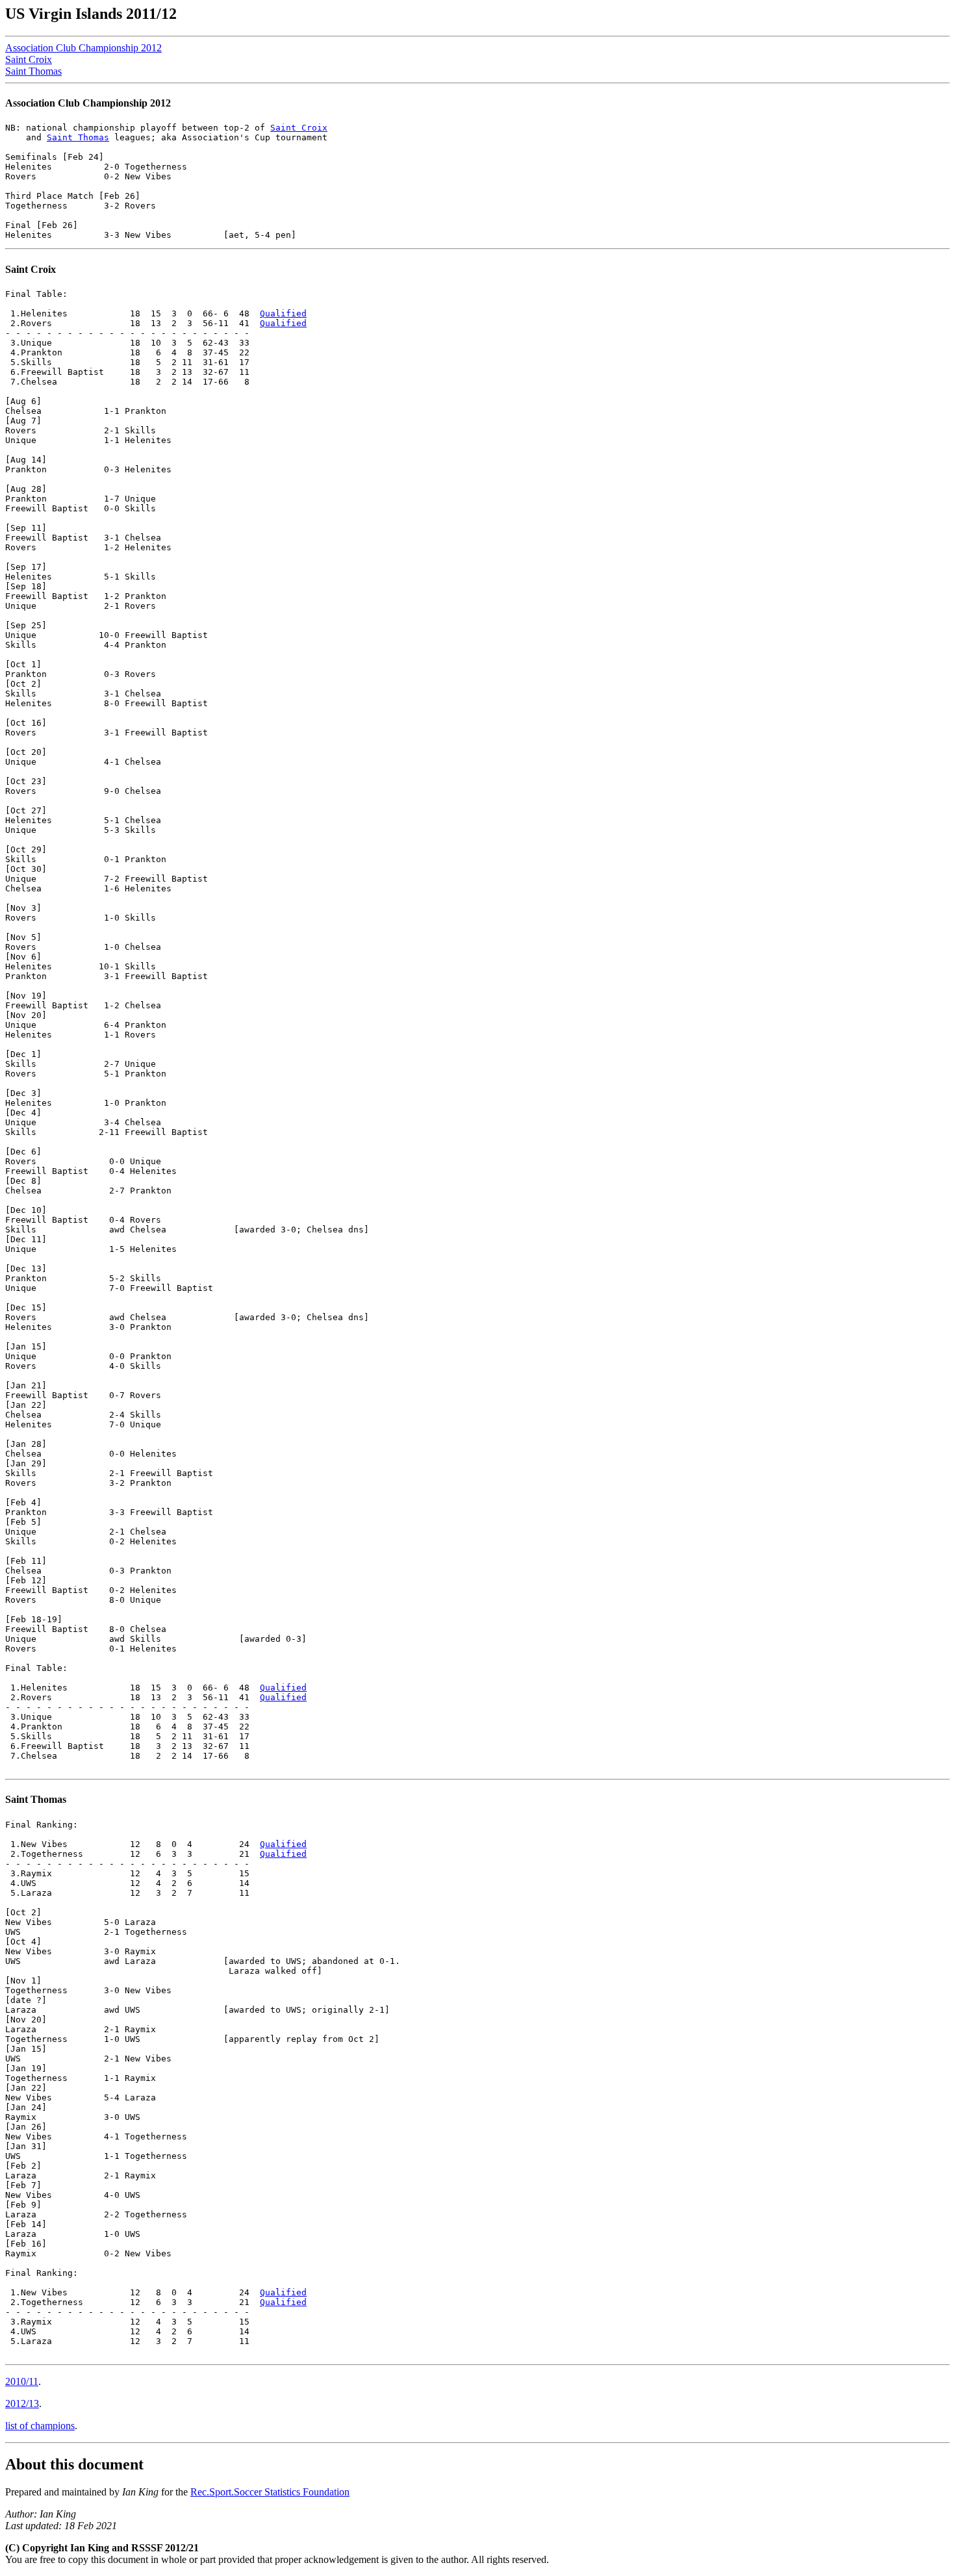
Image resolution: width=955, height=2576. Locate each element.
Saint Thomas (33, 71)
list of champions (40, 2426)
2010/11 (22, 2381)
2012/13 (22, 2404)
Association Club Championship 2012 (83, 48)
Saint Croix (29, 59)
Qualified (283, 313)
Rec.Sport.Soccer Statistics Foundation (270, 2492)
